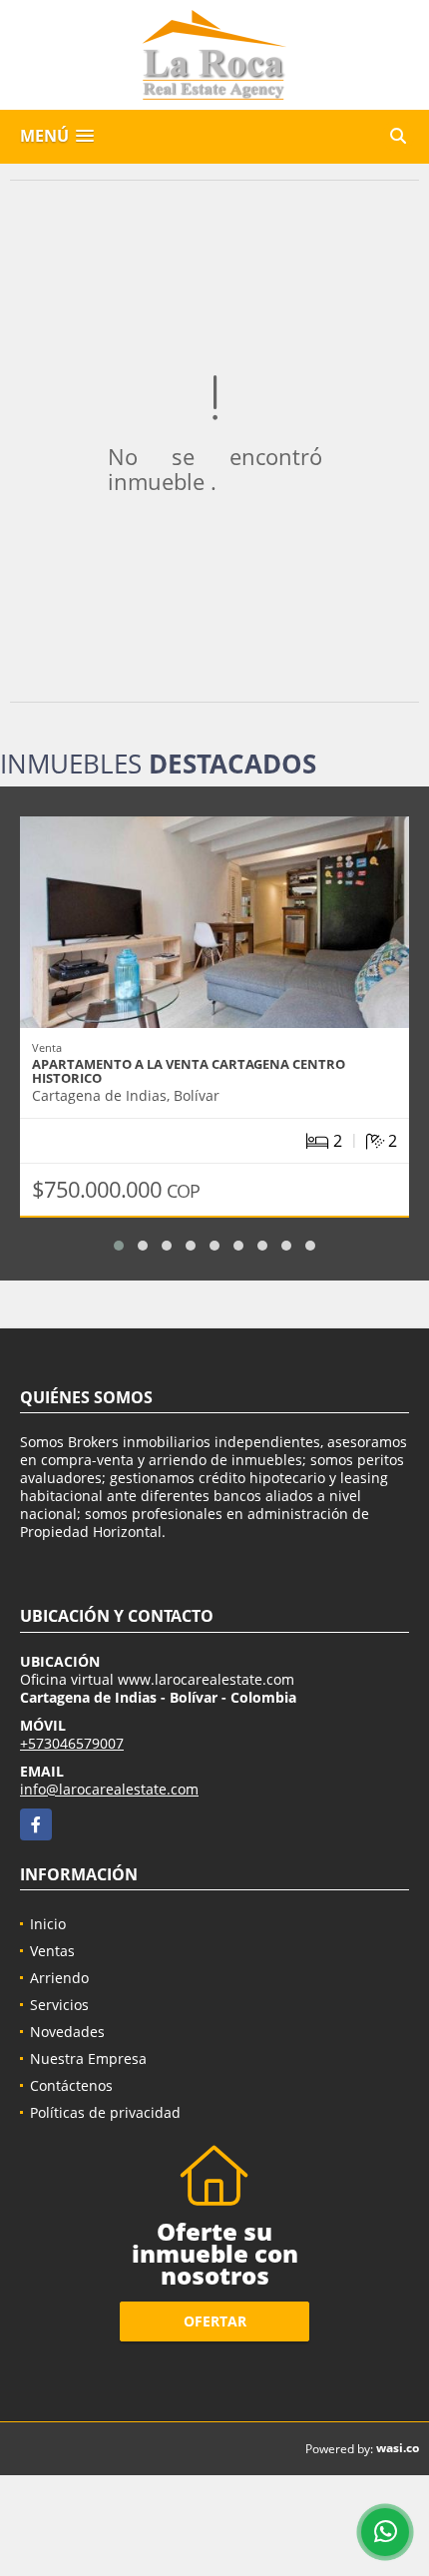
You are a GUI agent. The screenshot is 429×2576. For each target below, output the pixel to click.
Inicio (48, 1924)
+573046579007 (72, 1743)
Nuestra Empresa (88, 2059)
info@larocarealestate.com (109, 1789)
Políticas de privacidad (105, 2112)
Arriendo (59, 1978)
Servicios (59, 2005)
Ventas (52, 1951)
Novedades (67, 2032)
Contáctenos (71, 2085)
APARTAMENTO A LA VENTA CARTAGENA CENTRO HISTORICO (189, 1071)
